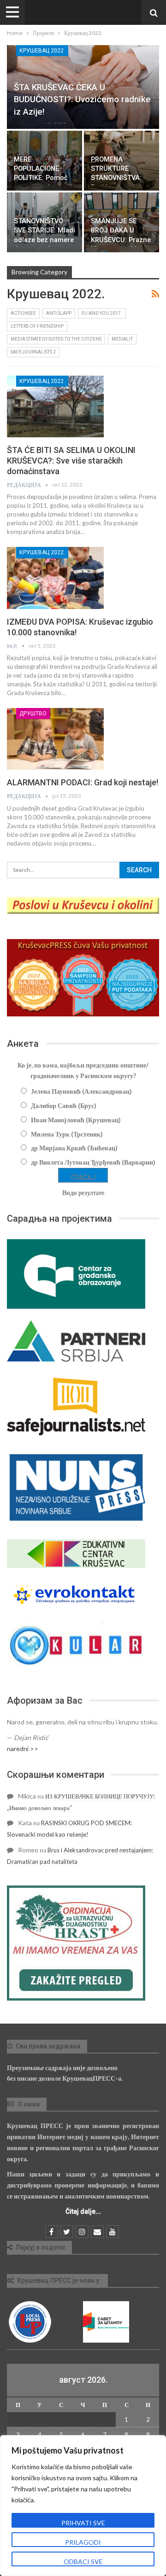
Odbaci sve (83, 2561)
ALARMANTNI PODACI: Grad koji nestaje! (83, 782)
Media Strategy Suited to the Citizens (56, 339)
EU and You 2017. (102, 313)
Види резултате (83, 1192)
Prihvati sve (83, 2523)
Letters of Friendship (37, 326)
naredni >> (23, 1749)
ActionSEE (23, 313)
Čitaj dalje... (83, 2211)
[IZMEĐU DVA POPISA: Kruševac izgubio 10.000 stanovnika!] (55, 578)
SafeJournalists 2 (33, 352)
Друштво (33, 714)
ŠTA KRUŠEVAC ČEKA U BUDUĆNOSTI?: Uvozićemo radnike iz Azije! (82, 99)
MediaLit (122, 339)
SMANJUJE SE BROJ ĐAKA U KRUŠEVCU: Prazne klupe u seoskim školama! (121, 240)
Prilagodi (83, 2542)
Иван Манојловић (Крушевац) (76, 1120)
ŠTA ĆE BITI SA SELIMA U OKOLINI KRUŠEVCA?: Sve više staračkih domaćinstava (71, 461)
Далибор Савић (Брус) (64, 1105)
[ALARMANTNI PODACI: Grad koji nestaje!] (55, 739)
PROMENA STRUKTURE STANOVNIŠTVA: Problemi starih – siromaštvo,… (118, 178)
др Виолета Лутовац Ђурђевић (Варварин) (93, 1162)
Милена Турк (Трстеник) (67, 1134)
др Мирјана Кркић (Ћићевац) (74, 1148)
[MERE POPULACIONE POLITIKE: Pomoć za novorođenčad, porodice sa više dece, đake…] (44, 161)
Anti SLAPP (59, 313)
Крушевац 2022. (42, 51)
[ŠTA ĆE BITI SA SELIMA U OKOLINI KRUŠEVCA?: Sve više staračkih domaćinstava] (55, 406)
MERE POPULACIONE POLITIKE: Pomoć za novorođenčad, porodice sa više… (42, 178)
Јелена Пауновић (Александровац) (81, 1091)
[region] (83, 2506)
